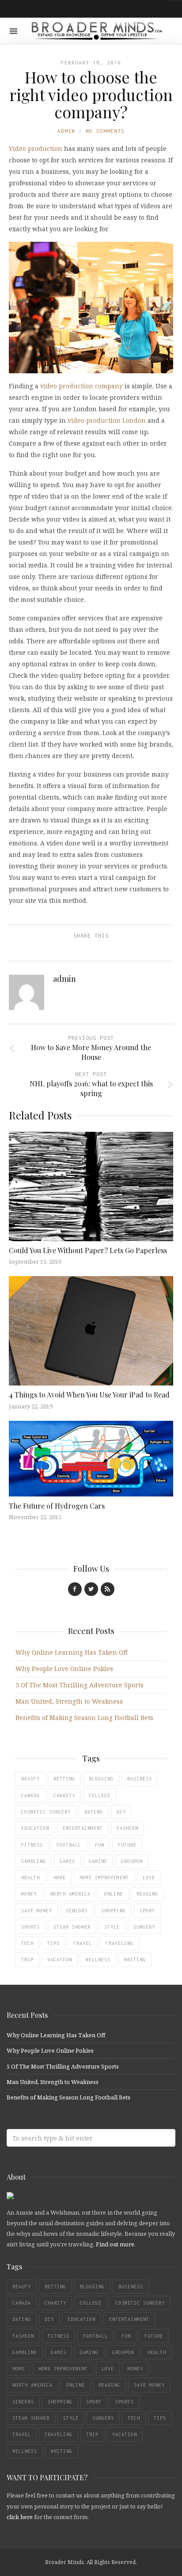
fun (100, 1845)
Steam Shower (72, 1927)
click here (20, 2517)
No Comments (105, 131)
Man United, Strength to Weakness (69, 1701)
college (100, 1795)
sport (147, 1911)
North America (70, 1894)
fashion (127, 1828)
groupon (132, 1861)
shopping (114, 1911)
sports (30, 1927)
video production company (82, 386)
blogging (101, 1779)
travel (83, 1943)
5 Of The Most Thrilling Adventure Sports (80, 1685)
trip (27, 1960)
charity (64, 1795)
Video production (36, 148)
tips (53, 1943)
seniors (77, 1911)
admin (66, 131)
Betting (64, 1779)
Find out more (115, 2244)
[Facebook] (75, 1589)
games (67, 1861)
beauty (30, 1779)
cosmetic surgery (46, 1812)
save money (37, 1911)
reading (147, 1894)
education (35, 1828)
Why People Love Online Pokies (64, 1669)
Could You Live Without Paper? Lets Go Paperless (88, 1250)
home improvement (104, 1878)
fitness (32, 1845)
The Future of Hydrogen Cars (57, 1506)
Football (69, 1845)
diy (121, 1812)
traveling (119, 1943)
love (149, 1878)
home (60, 1878)
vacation (60, 1960)
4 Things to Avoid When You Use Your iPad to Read (89, 1395)
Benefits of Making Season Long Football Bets (84, 1718)
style (112, 1927)
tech (27, 1943)
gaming (98, 1861)
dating (94, 1812)
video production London (107, 420)
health (30, 1878)
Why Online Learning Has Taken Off (72, 1652)
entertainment (83, 1828)
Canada (30, 1795)
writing (135, 1960)
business (140, 1779)
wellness (98, 1960)
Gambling (34, 1861)
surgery (144, 1927)
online (114, 1894)
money (29, 1894)
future (127, 1845)
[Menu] (13, 31)
